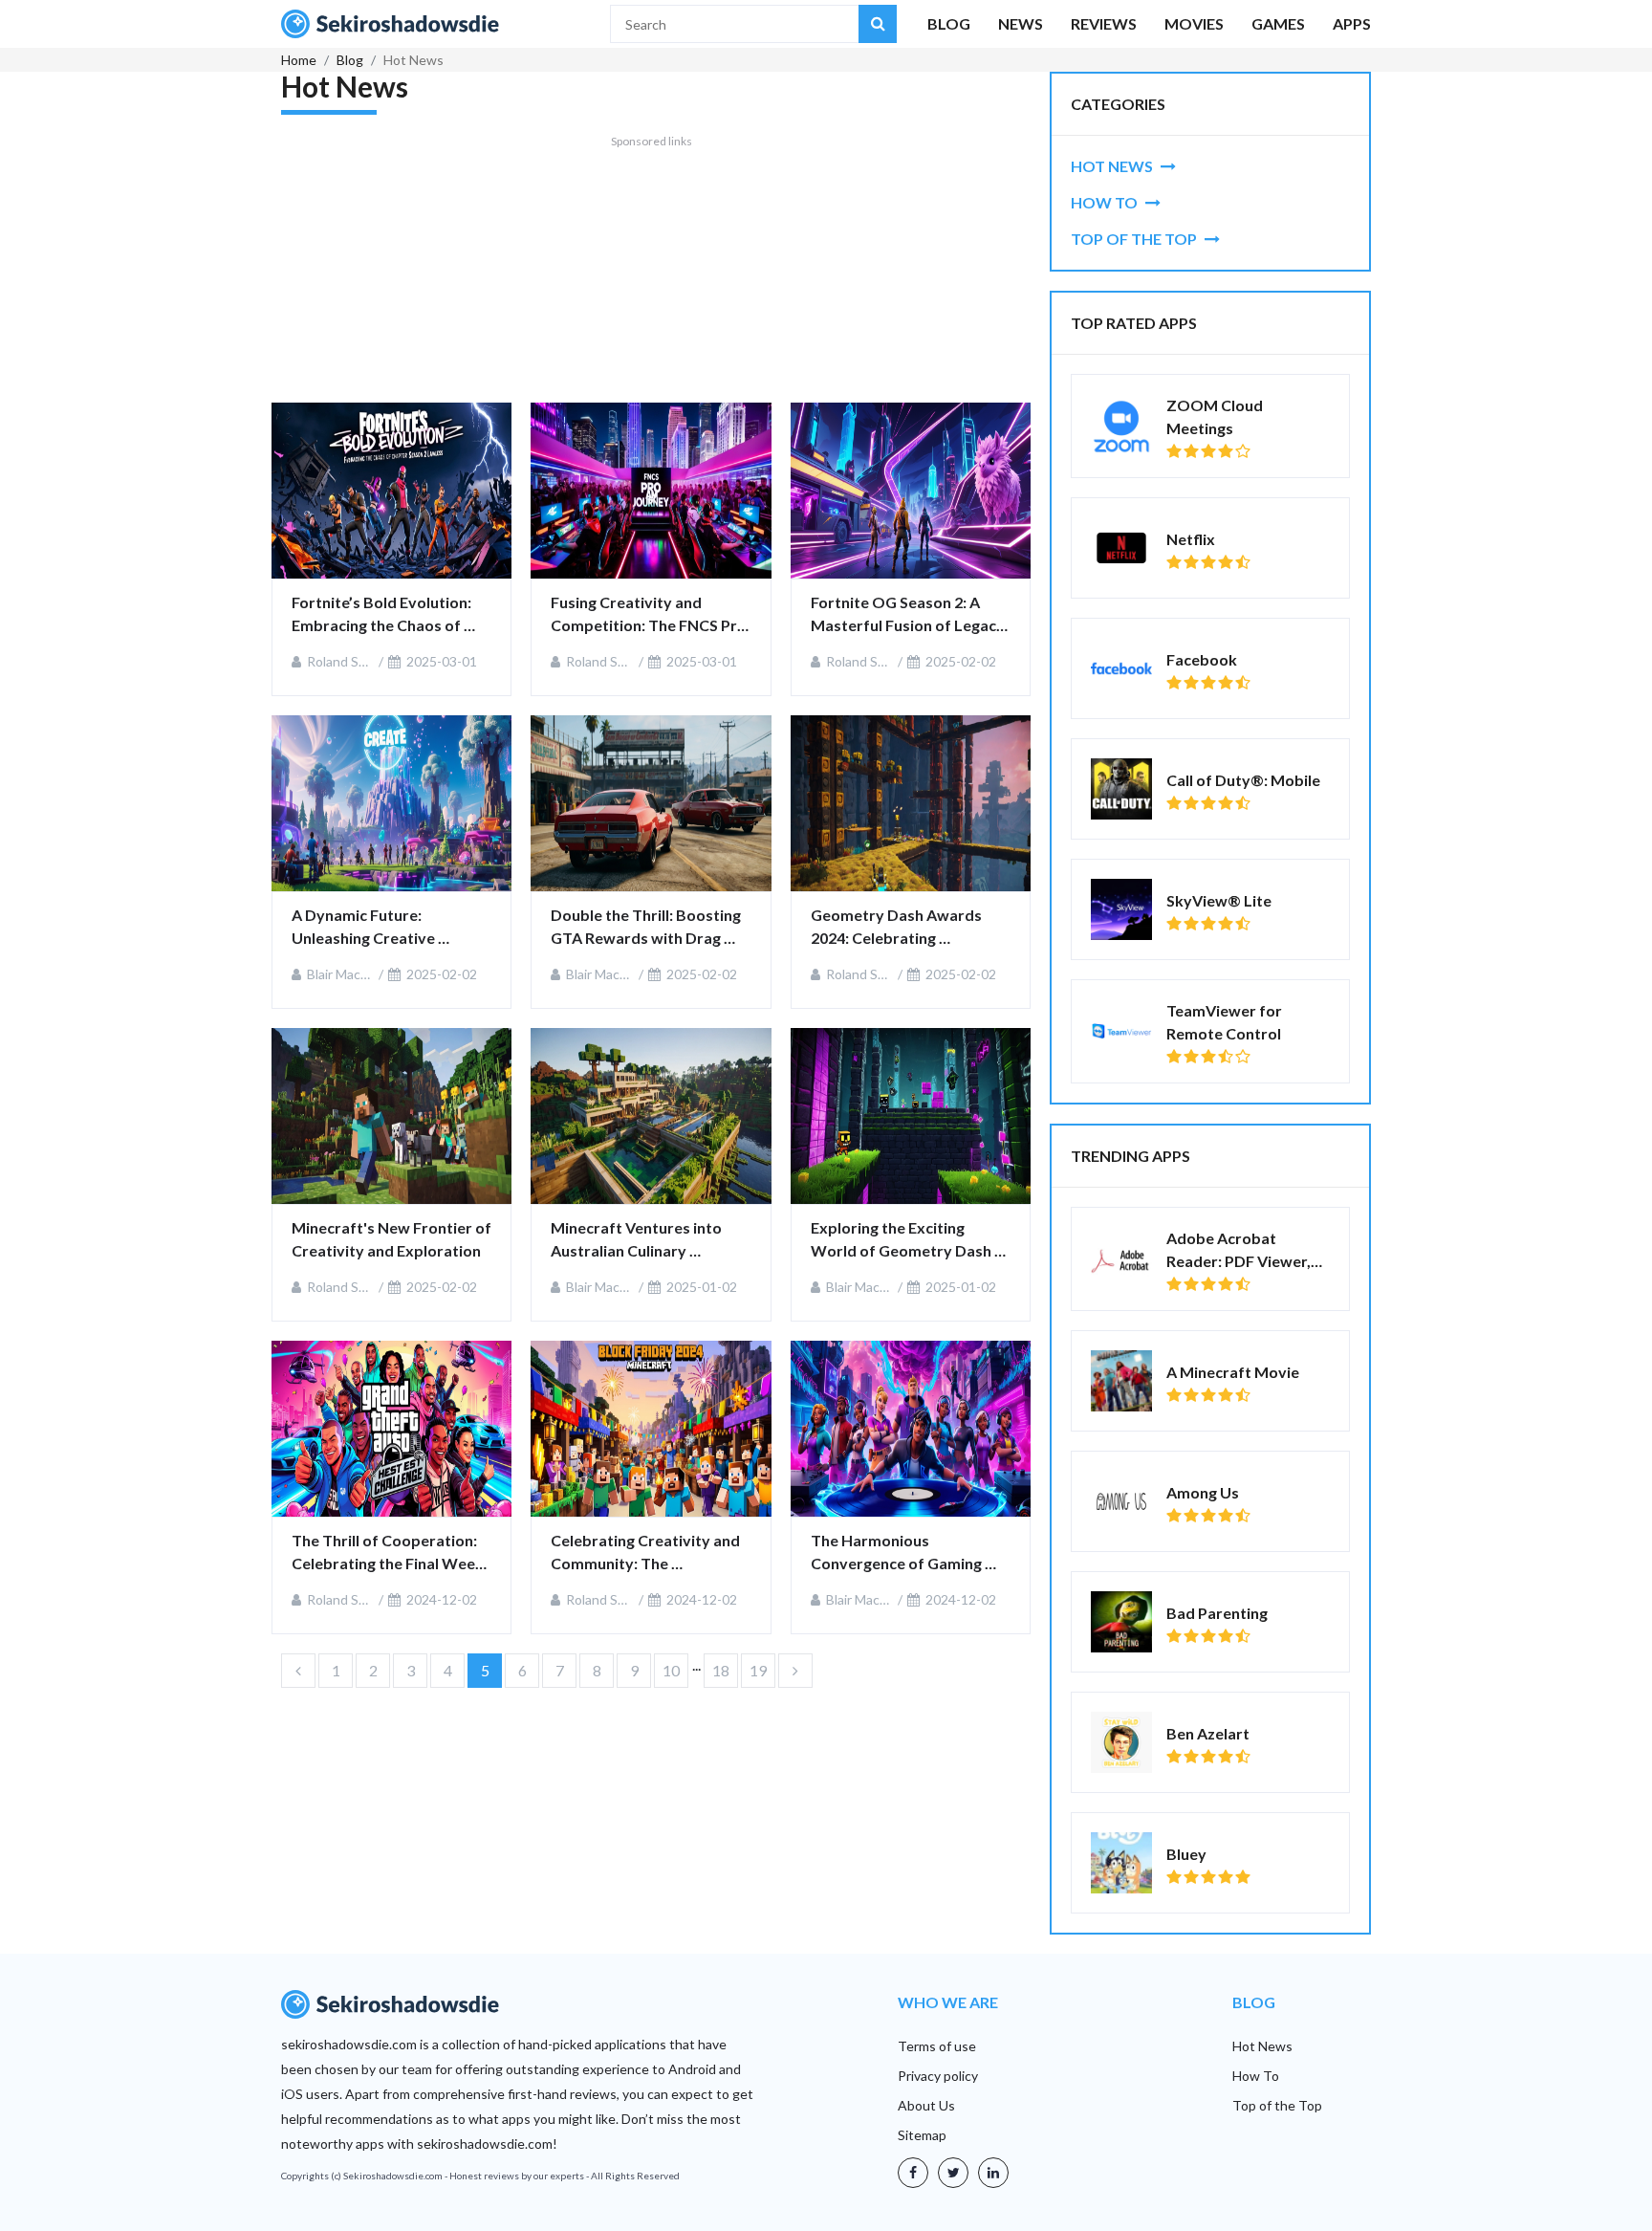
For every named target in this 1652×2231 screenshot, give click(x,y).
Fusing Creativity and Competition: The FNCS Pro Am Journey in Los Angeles (650, 615)
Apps (1352, 23)
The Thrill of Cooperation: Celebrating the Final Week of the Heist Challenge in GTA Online (389, 1553)
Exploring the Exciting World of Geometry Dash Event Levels (902, 1240)
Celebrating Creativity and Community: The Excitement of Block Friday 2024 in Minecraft (648, 1553)
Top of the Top (1277, 2105)
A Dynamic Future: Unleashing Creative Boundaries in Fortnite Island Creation (372, 928)
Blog (949, 23)
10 (671, 1670)
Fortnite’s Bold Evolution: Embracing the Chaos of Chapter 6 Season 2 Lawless (390, 615)
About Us (926, 2105)
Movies (1194, 23)
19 (758, 1670)
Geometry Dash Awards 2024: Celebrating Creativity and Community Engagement (906, 928)
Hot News (1262, 2046)
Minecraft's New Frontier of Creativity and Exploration (391, 1239)
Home (299, 60)
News (1021, 23)
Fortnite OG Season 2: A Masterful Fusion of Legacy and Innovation (909, 615)
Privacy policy (938, 2076)
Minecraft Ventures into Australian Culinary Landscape (638, 1240)
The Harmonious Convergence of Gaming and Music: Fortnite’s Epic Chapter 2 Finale (902, 1553)
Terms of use (937, 2046)
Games (1278, 23)
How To (1256, 2076)
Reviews (1104, 23)
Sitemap (922, 2135)
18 (721, 1670)
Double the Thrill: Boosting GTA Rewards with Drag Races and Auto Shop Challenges (647, 928)
